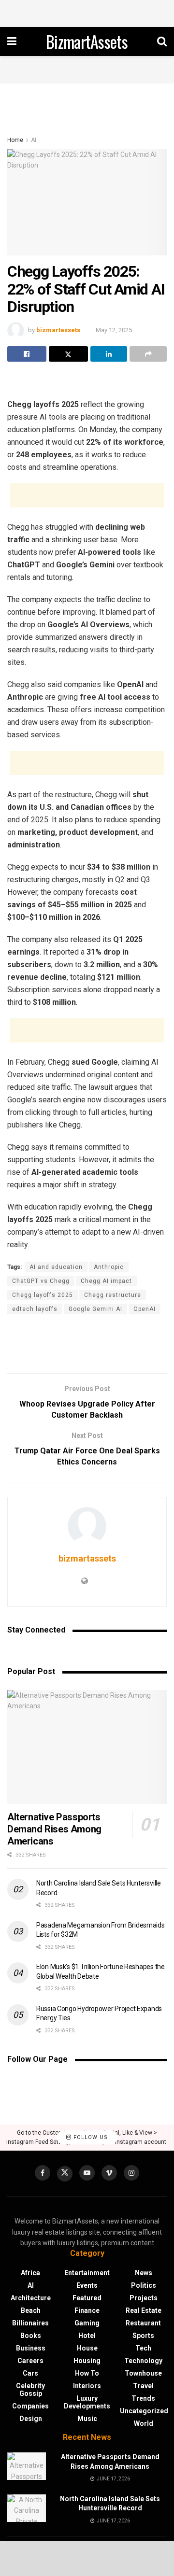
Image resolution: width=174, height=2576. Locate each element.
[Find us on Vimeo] (109, 2173)
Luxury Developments (87, 2402)
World (144, 2423)
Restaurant (143, 2323)
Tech (143, 2348)
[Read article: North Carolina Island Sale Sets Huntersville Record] (27, 2508)
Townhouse (143, 2373)
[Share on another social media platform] (148, 354)
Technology (143, 2361)
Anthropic (109, 1267)
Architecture (31, 2298)
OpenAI (145, 1309)
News (144, 2273)
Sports (143, 2336)
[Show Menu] (12, 42)
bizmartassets (58, 330)
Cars (30, 2373)
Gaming (87, 2323)
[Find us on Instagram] (131, 2173)
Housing (87, 2361)
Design (31, 2419)
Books (31, 2336)
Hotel (87, 2336)
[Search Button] (162, 42)
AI (34, 140)
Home (15, 140)
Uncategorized (144, 2411)
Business (31, 2348)
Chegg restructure (113, 1295)
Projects (144, 2298)
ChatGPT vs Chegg (41, 1281)
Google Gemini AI (95, 1309)
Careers (30, 2361)
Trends (143, 2398)
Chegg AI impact (106, 1281)
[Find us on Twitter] (65, 2174)
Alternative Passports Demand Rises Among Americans (54, 1829)
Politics (144, 2285)
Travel (143, 2386)
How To (87, 2373)
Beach (31, 2310)
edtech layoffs (35, 1309)
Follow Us (90, 2137)
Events (87, 2285)
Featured (87, 2298)
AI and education (56, 1267)
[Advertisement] (87, 12)
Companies (30, 2406)
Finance (87, 2310)
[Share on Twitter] (68, 354)
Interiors (87, 2386)
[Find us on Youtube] (87, 2173)
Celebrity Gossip (30, 2390)
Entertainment (87, 2273)
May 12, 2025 (114, 330)
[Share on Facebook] (27, 354)
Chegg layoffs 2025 (43, 1295)
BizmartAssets (87, 42)
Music (87, 2419)
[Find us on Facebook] (43, 2173)
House (87, 2348)
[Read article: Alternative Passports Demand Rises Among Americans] (87, 1747)
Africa (30, 2273)
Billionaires (30, 2323)
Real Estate (144, 2310)
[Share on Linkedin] (109, 354)
